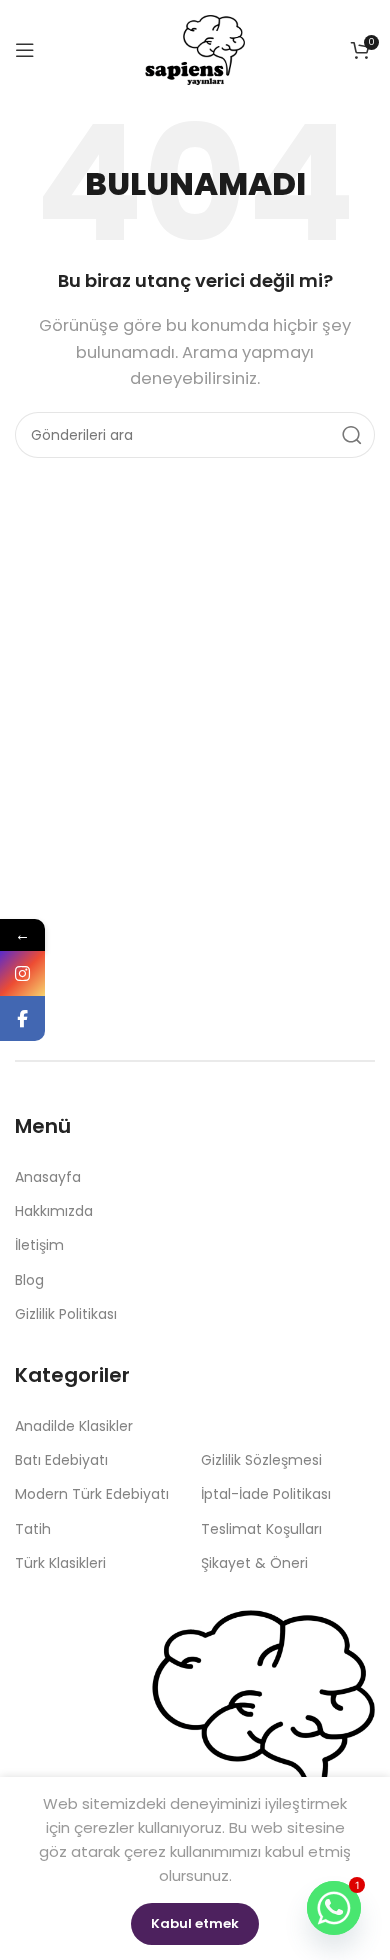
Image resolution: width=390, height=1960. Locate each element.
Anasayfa (48, 1177)
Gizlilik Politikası (66, 1314)
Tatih (33, 1529)
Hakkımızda (54, 1211)
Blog (29, 1280)
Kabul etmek (195, 1923)
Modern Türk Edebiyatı (92, 1494)
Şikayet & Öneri (254, 1563)
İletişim (39, 1245)
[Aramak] (352, 435)
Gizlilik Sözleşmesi (261, 1460)
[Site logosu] (195, 48)
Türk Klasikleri (60, 1563)
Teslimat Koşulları (261, 1529)
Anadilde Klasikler (74, 1426)
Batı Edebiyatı (61, 1460)
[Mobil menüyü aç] (25, 50)
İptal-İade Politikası (266, 1494)
